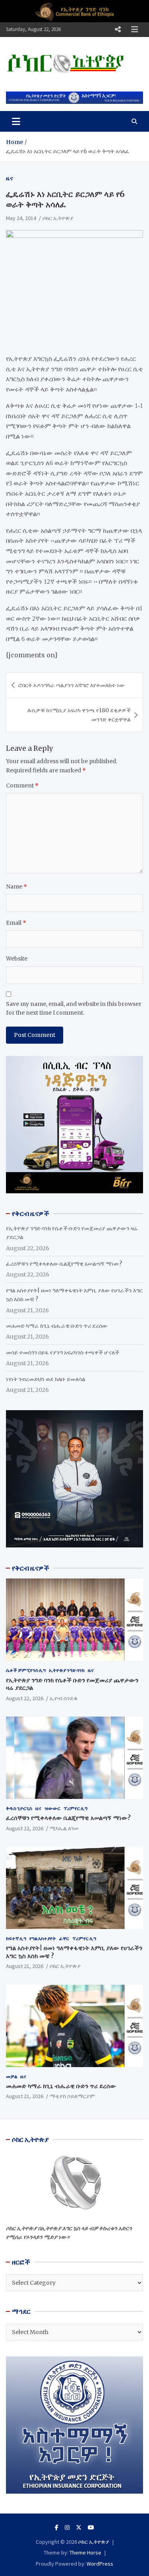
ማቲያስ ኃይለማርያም (72, 2096)
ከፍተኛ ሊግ (16, 1938)
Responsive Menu (118, 29)
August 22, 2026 (25, 1698)
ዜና (10, 178)
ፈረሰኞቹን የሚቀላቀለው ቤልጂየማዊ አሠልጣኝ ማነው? (64, 1264)
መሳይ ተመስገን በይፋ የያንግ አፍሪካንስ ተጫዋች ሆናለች (63, 1352)
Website (17, 959)
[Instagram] (67, 2527)
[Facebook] (57, 2527)
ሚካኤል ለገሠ (64, 1828)
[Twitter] (79, 2527)
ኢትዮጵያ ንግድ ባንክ (67, 1670)
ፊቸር (64, 1938)
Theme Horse (85, 2553)
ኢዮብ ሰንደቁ (64, 1698)
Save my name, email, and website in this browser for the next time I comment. (74, 1008)
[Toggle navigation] (16, 121)
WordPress (100, 2564)
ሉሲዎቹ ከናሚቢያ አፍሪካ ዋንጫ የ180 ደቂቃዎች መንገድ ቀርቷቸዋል (79, 715)
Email (16, 923)
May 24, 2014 (21, 218)
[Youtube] (91, 2527)
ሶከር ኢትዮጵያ (58, 218)
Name (16, 887)
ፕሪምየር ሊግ (75, 1808)
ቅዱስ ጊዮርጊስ (19, 1808)
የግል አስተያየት (43, 1938)
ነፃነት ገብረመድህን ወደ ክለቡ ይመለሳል (46, 1379)
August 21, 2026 (25, 1966)
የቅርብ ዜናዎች (31, 1568)
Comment (22, 785)
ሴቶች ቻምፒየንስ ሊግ (26, 1670)
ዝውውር (52, 1808)
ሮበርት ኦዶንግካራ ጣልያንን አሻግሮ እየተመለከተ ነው (72, 685)
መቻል (12, 2076)
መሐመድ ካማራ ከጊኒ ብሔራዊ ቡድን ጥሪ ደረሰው (57, 1326)
